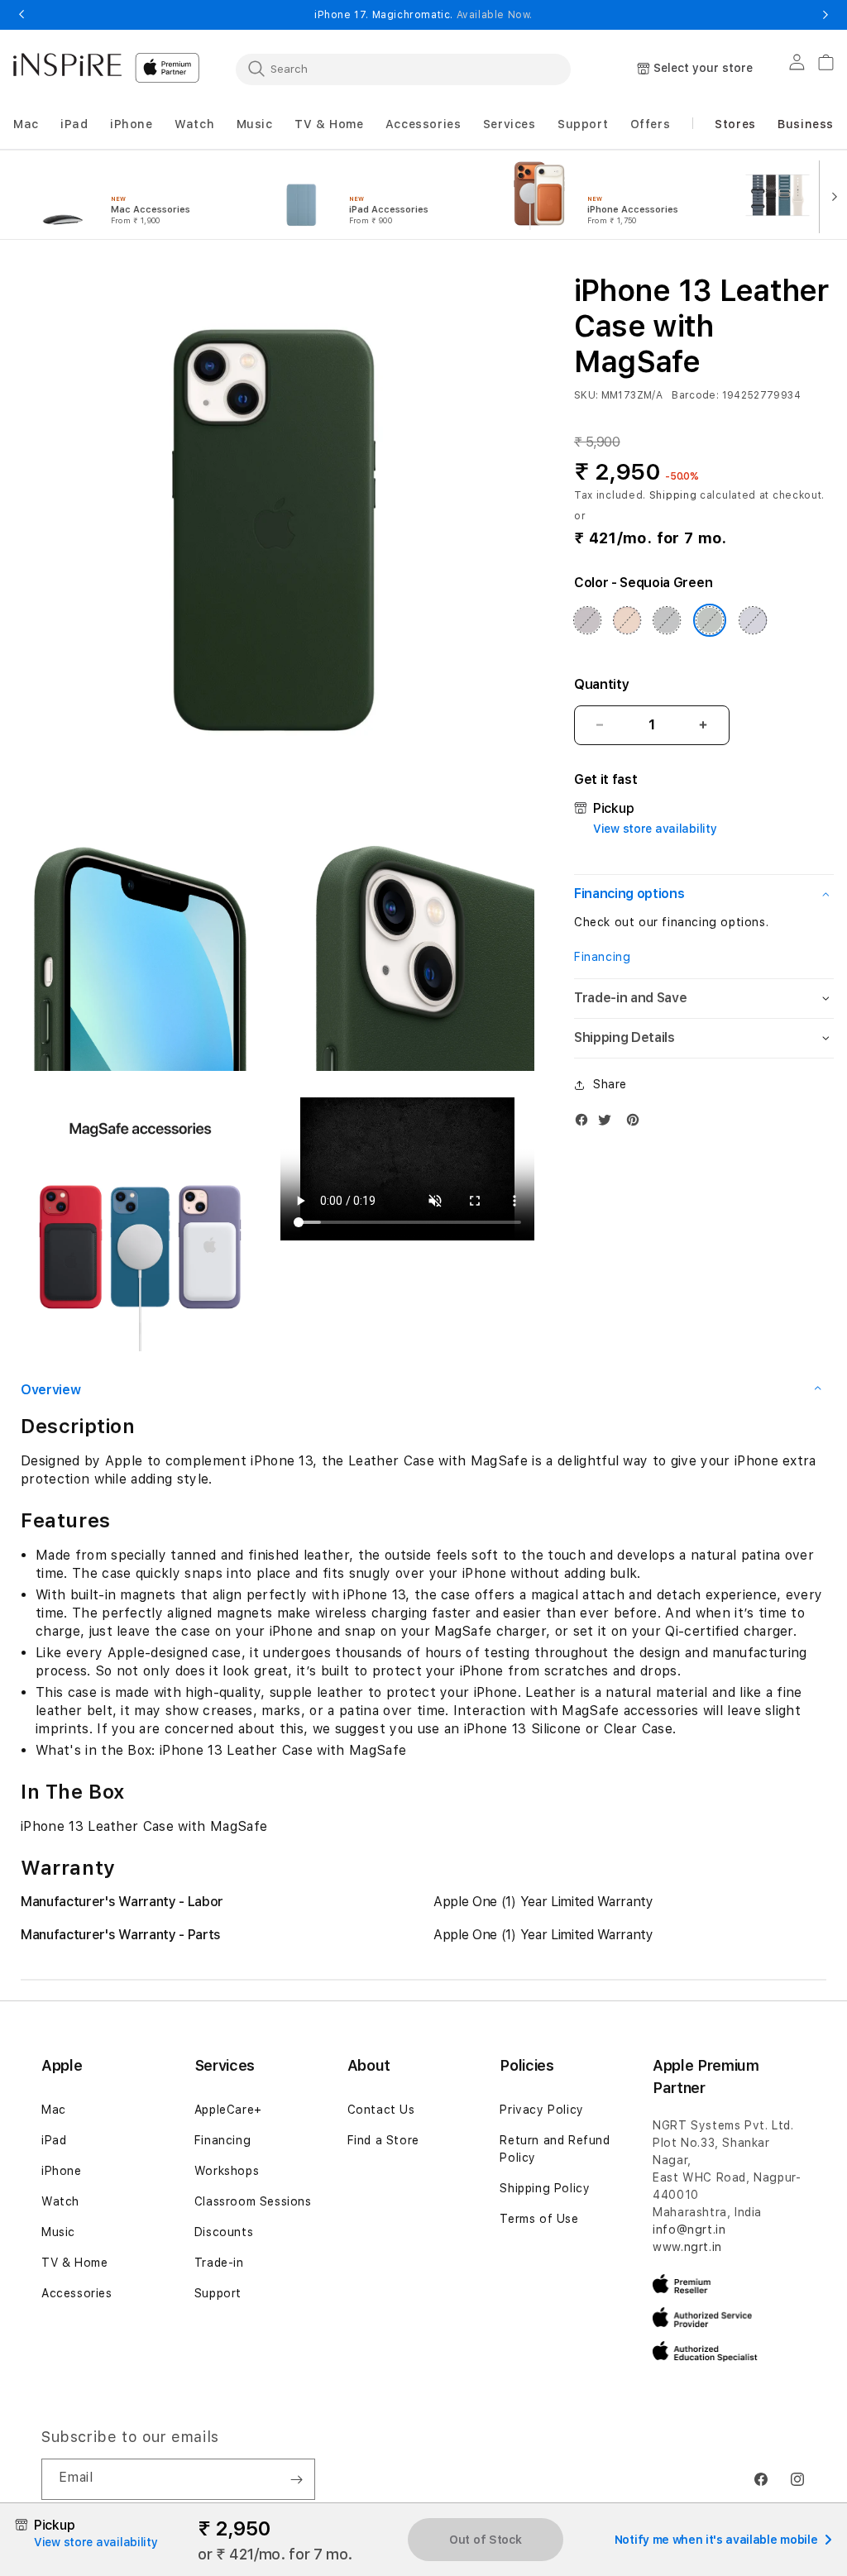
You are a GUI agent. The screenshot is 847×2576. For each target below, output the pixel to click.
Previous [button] (22, 15)
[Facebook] (586, 1123)
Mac (54, 2110)
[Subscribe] (296, 2479)
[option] (134, 195)
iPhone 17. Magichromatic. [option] (423, 15)
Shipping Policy (545, 2188)
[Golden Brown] (627, 620)
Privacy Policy (541, 2110)
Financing (602, 957)
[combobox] (403, 69)
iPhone (62, 2171)
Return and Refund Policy (555, 2149)
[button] (26, 124)
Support (218, 2293)
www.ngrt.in (687, 2247)
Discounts (224, 2232)
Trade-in (219, 2263)
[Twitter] (609, 1123)
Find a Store (383, 2140)
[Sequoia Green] (710, 620)
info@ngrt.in (689, 2230)
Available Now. (495, 15)
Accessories (77, 2293)
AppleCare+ (228, 2110)
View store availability (655, 829)
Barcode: (695, 395)
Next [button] (825, 15)
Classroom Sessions (253, 2201)
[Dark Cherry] (587, 620)
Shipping (673, 495)
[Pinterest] (637, 1123)
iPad (54, 2140)
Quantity (601, 684)
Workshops (227, 2171)
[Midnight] (667, 620)
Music (58, 2232)
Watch (60, 2201)
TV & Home (74, 2263)
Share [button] (610, 1084)
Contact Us (381, 2110)
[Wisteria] (753, 620)
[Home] (67, 65)
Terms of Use (539, 2219)
